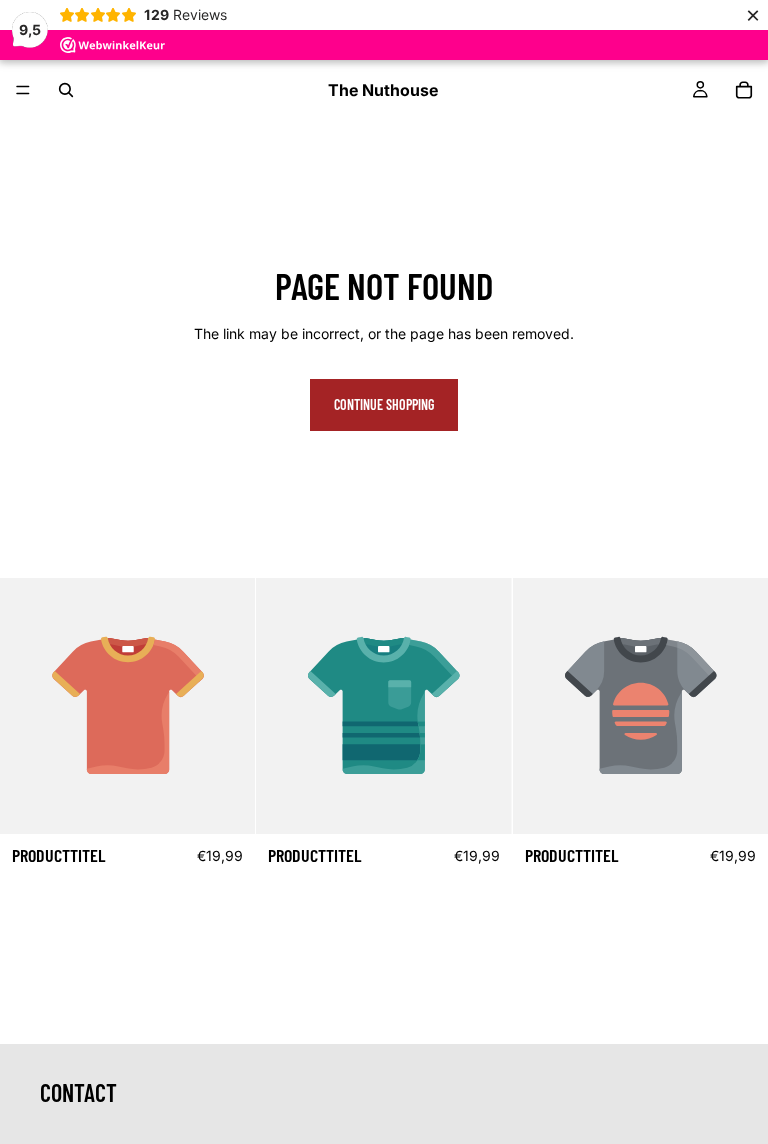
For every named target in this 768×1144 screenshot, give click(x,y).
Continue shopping (384, 404)
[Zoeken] (66, 90)
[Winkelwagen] (744, 90)
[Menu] (23, 90)
